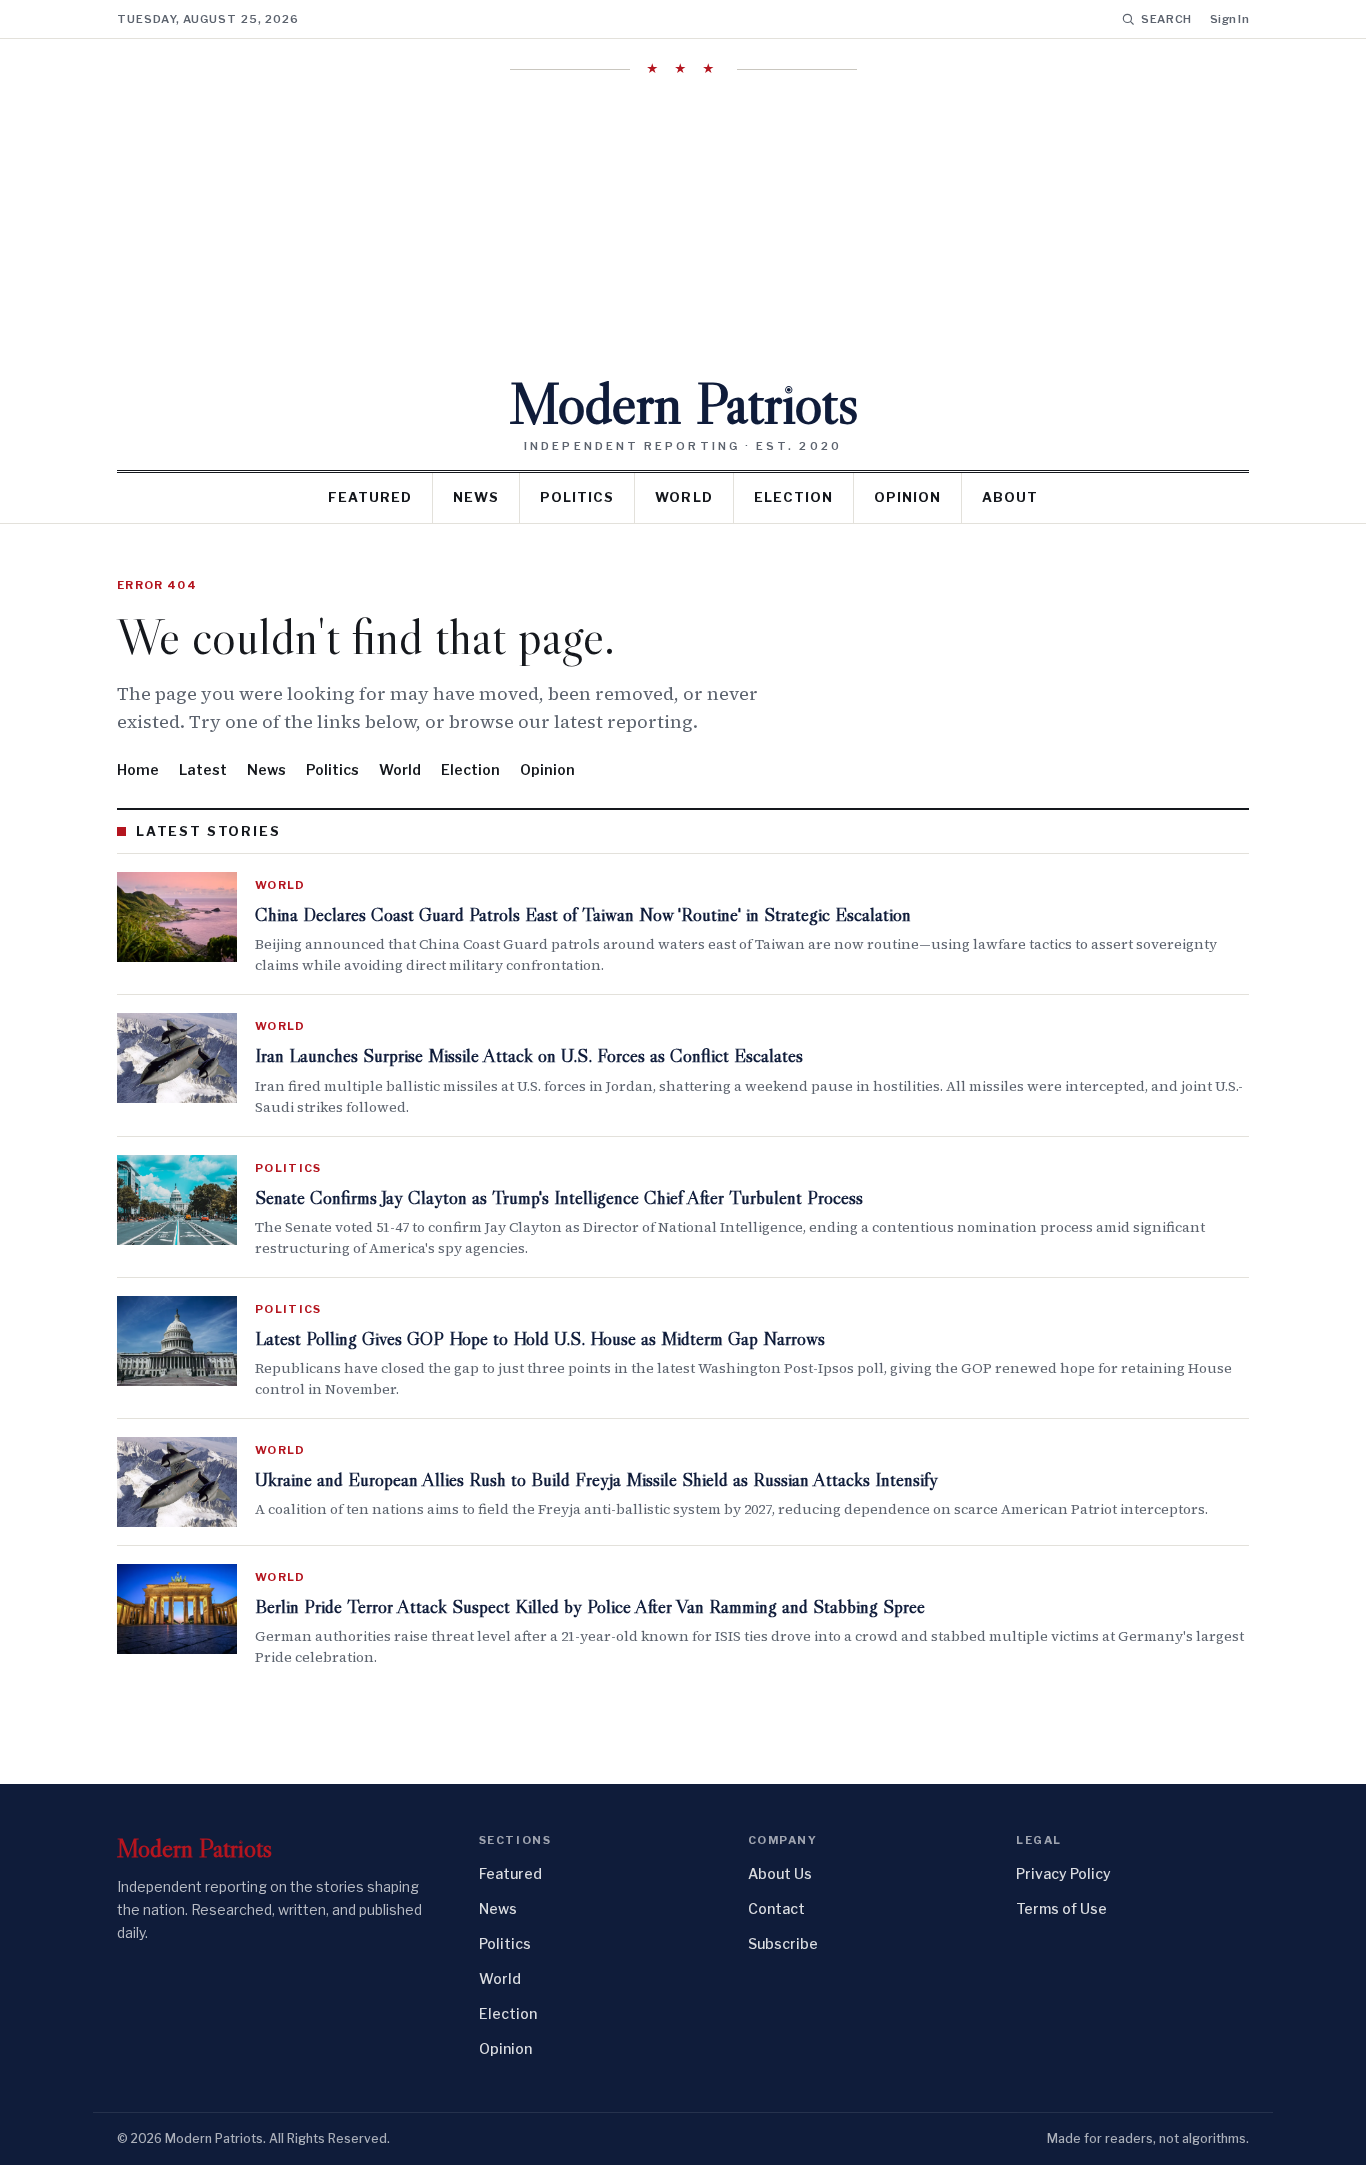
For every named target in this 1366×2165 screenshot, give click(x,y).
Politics (577, 497)
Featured (370, 497)
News (476, 497)
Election (793, 497)
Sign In (1229, 19)
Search (1166, 19)
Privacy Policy (1063, 1873)
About (1010, 497)
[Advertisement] (683, 225)
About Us (780, 1873)
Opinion (907, 497)
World (683, 497)
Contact (776, 1908)
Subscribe (783, 1943)
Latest (203, 769)
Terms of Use (1061, 1908)
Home (138, 769)
